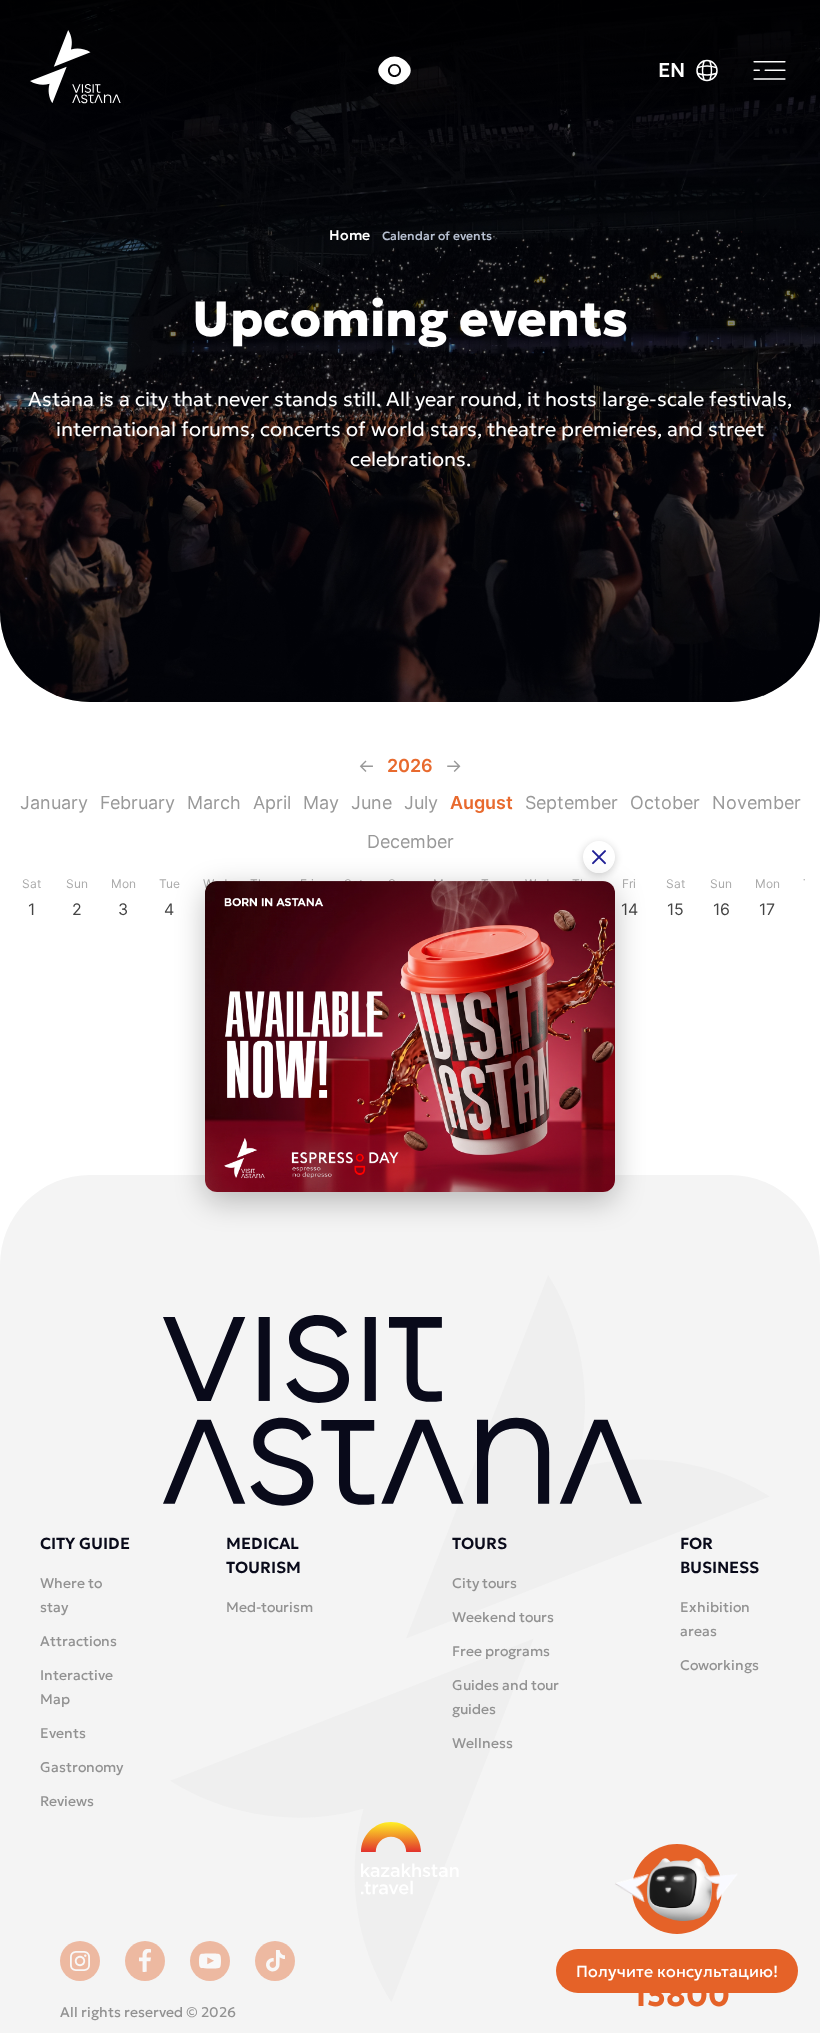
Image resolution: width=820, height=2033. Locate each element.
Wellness (482, 1743)
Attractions (78, 1641)
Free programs (501, 1651)
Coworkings (719, 1665)
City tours (484, 1583)
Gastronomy (81, 1767)
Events (63, 1733)
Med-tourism (269, 1607)
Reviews (67, 1801)
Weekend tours (503, 1617)
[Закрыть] (599, 857)
